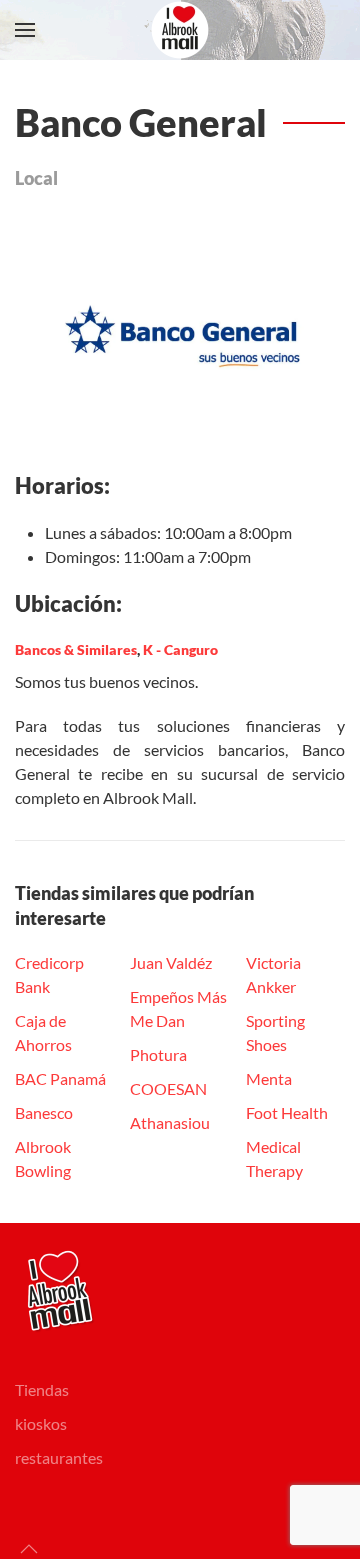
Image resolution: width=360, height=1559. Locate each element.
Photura (158, 1054)
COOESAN (168, 1088)
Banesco (44, 1112)
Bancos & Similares (76, 649)
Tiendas (42, 1389)
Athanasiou (170, 1122)
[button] (25, 30)
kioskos (41, 1423)
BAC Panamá (60, 1078)
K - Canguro (180, 649)
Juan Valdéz (171, 962)
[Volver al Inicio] (180, 30)
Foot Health (287, 1112)
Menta (269, 1078)
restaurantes (59, 1457)
